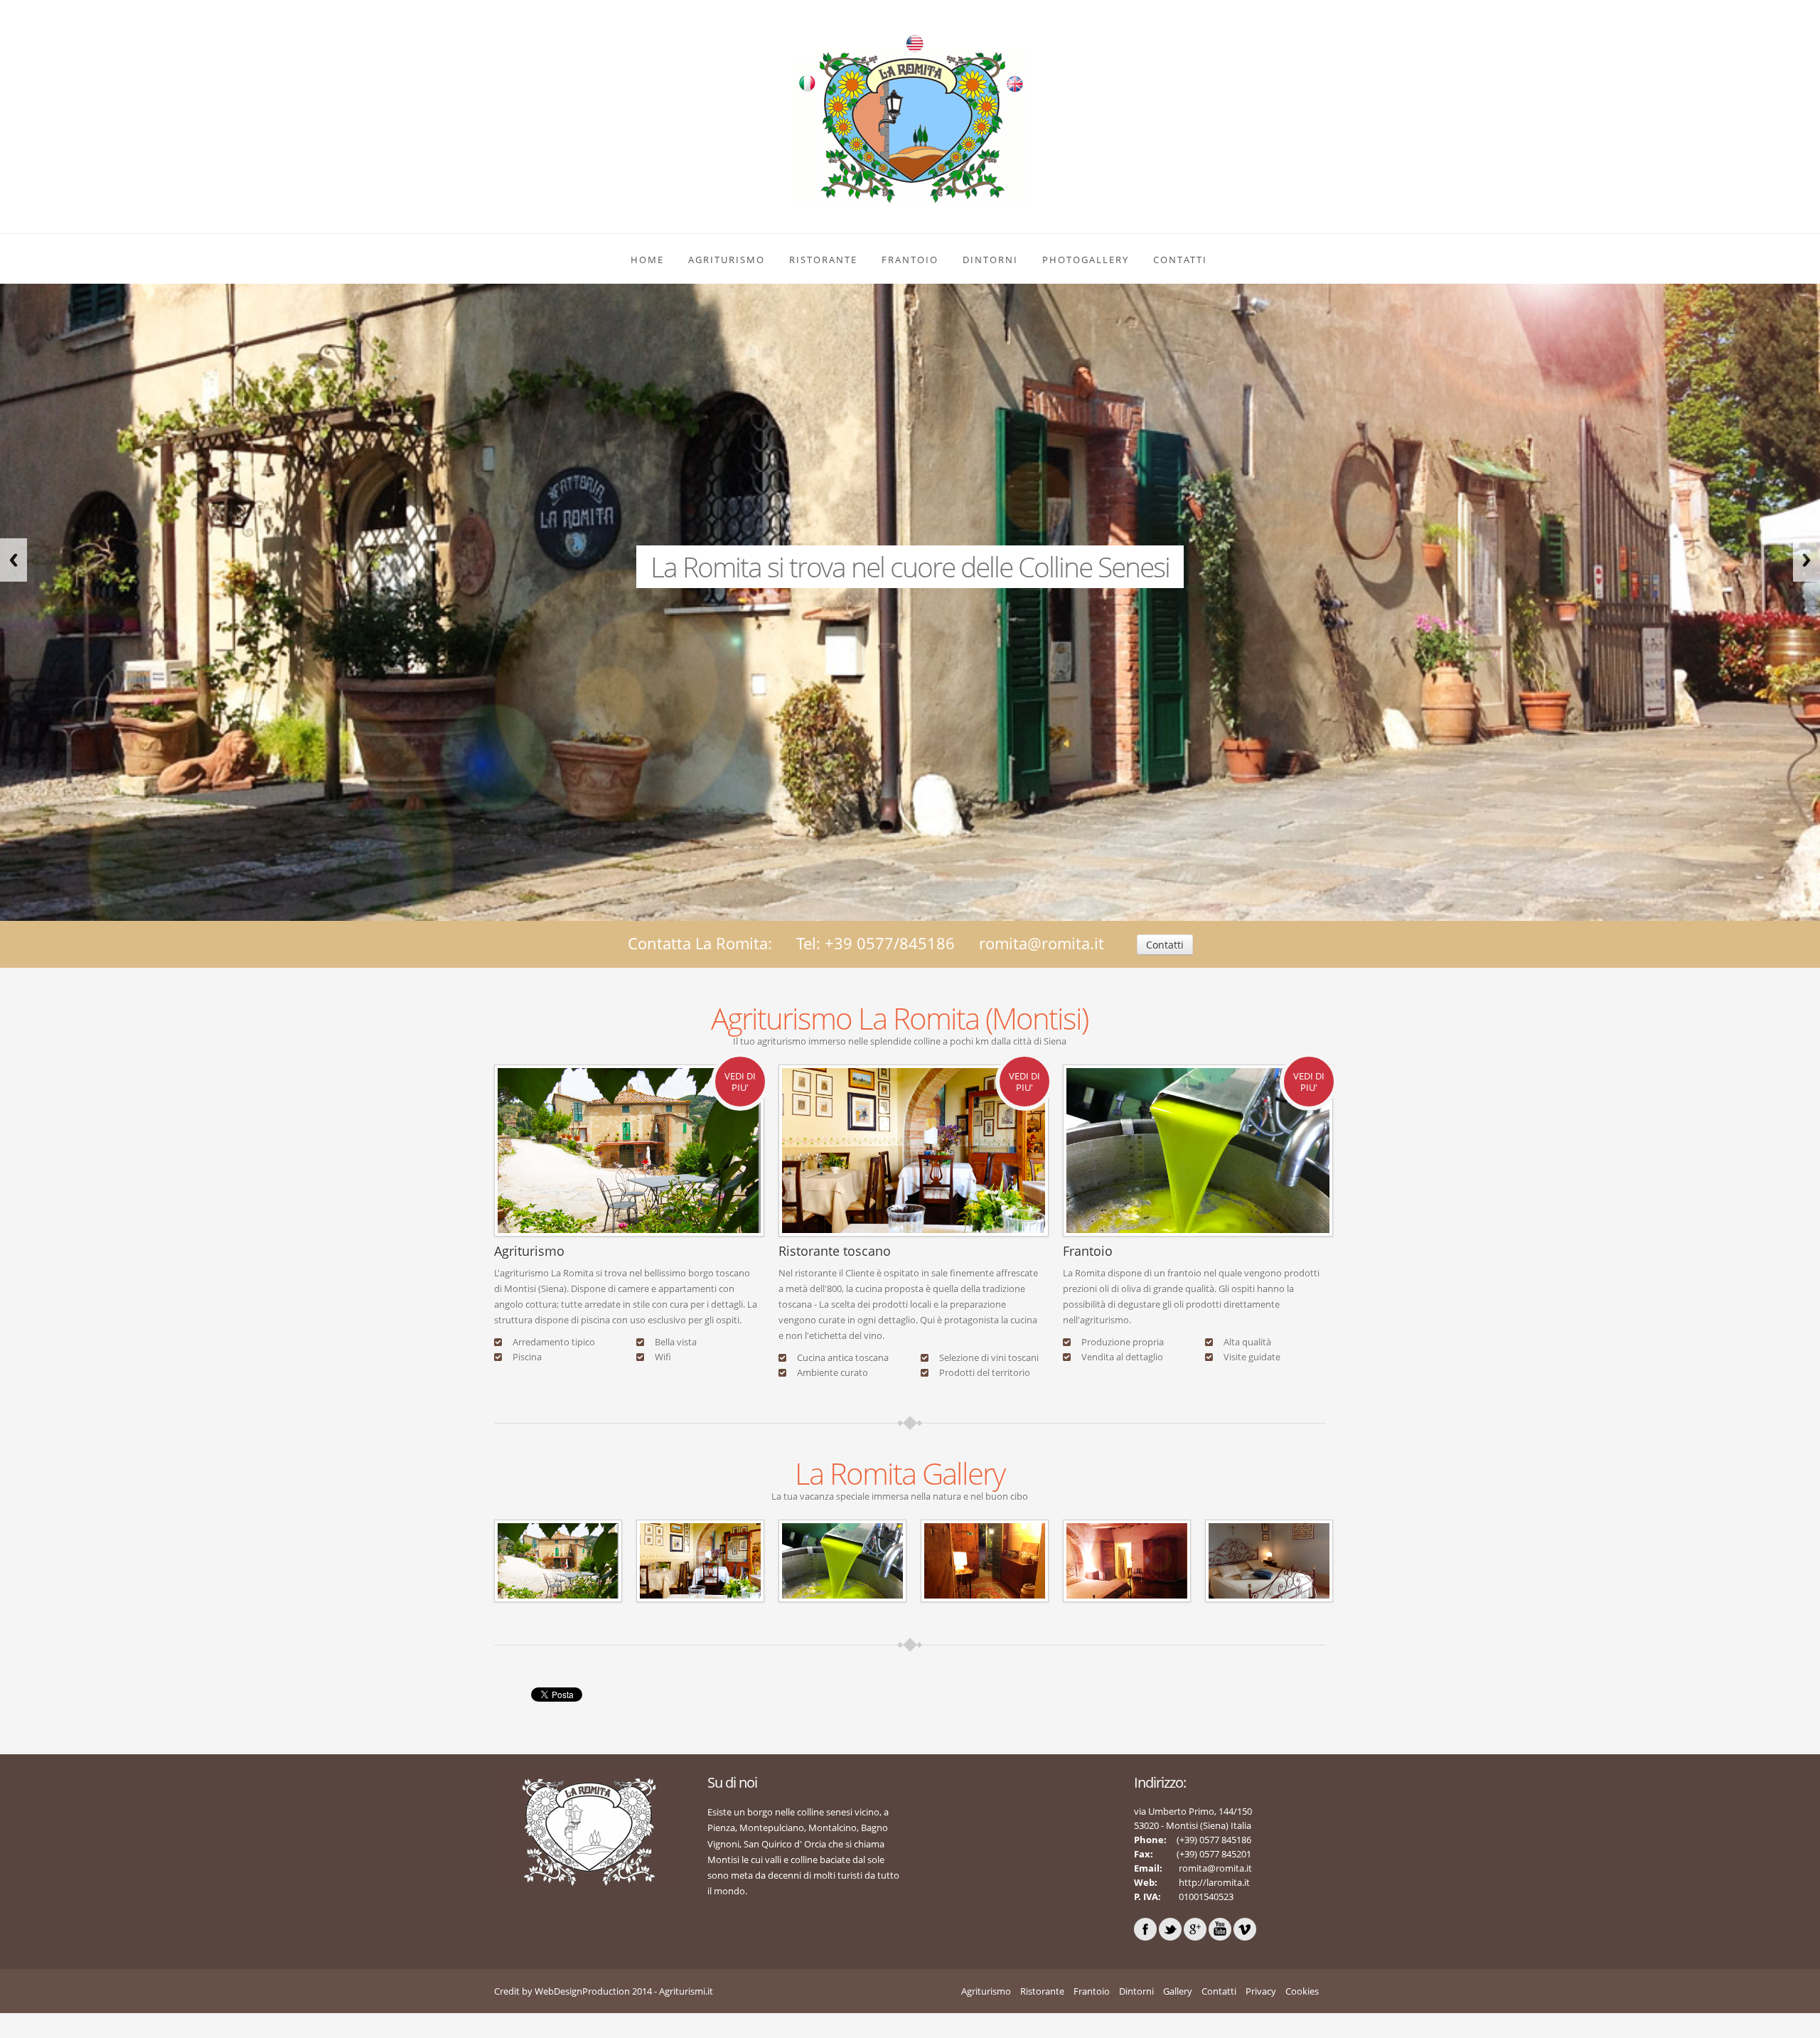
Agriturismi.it (686, 1991)
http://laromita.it (1213, 1882)
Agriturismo (727, 260)
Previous (14, 560)
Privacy (1261, 1991)
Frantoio (910, 260)
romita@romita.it (1042, 943)
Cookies (1302, 1991)
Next (1806, 560)
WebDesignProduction (582, 1991)
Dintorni (990, 260)
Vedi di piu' (740, 1082)
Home (647, 260)
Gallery (1178, 1991)
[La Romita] (558, 1560)
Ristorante (823, 260)
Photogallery (1086, 260)
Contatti (1180, 260)
